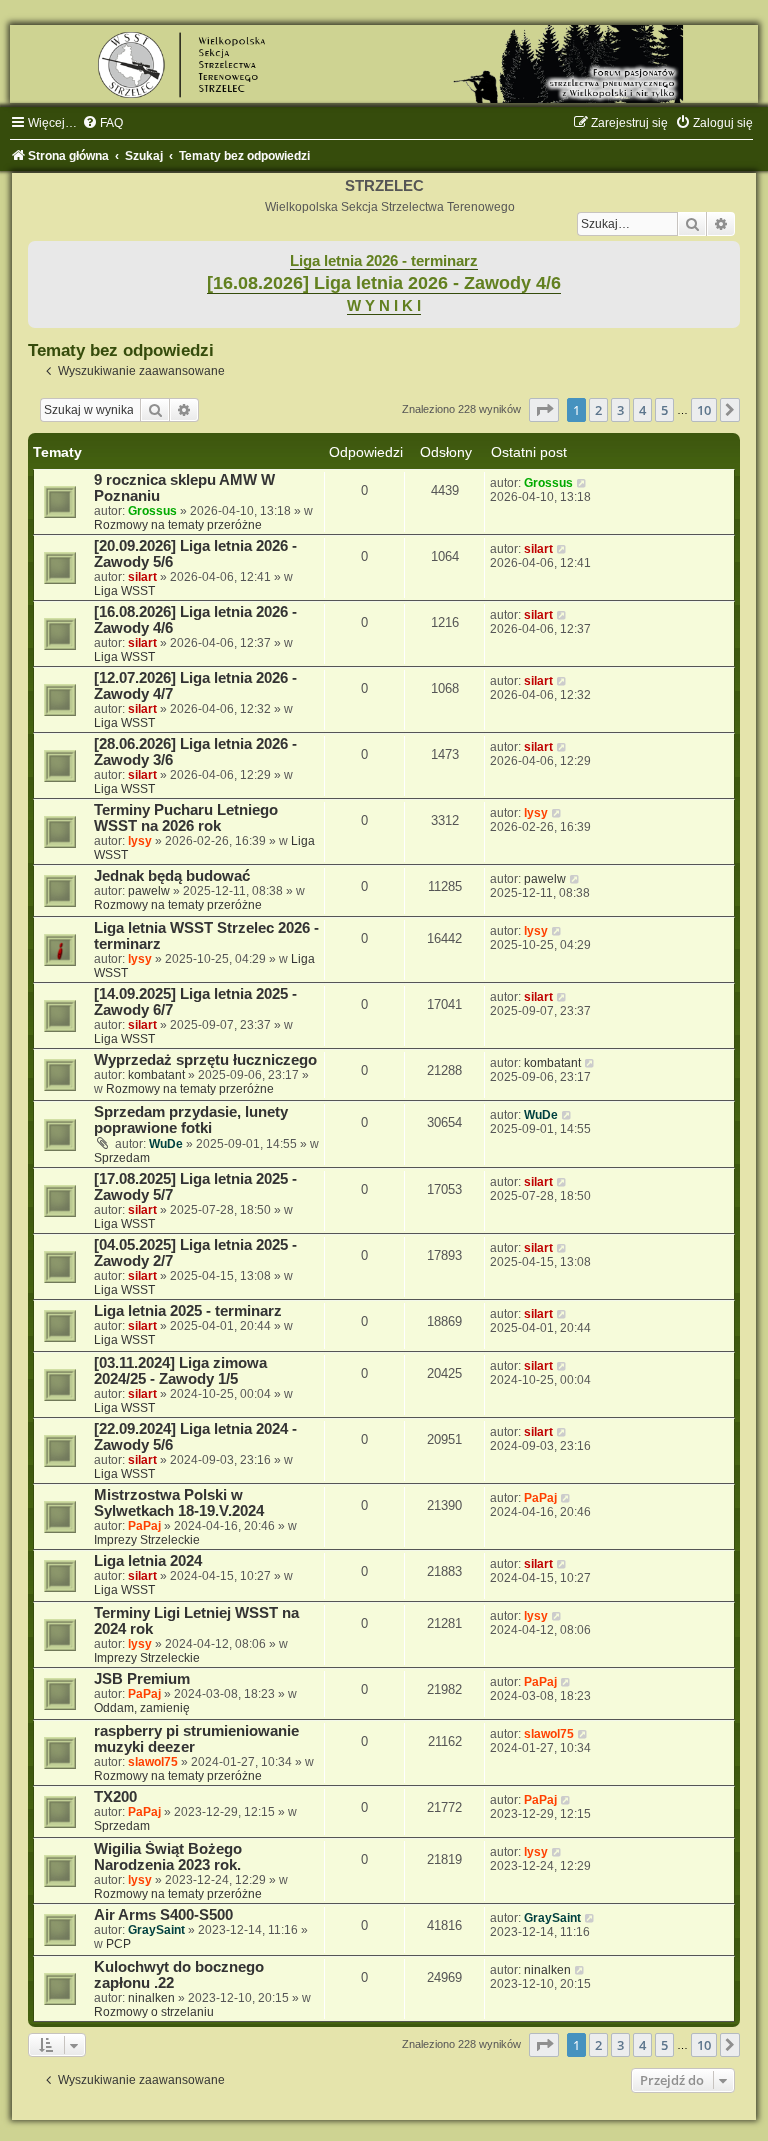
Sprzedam (122, 1158)
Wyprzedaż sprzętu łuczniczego (205, 1060)
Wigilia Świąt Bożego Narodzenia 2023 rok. (168, 1857)
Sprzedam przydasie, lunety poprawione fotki (191, 1120)
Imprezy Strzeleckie (147, 1540)
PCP (118, 1944)
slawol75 (153, 1762)
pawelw (149, 891)
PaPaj (144, 1526)
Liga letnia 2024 (148, 1561)
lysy (140, 841)
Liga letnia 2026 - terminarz (384, 261)
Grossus (152, 511)
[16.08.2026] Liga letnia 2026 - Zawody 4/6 (384, 283)
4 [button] (642, 410)
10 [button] (704, 410)
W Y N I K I (384, 306)
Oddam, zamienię (142, 1708)
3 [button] (620, 410)
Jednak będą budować (172, 876)
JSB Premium (142, 1679)
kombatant (156, 1075)
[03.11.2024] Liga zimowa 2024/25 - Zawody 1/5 (180, 1371)
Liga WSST (124, 591)
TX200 (115, 1797)
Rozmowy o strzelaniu (154, 2012)
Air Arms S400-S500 (163, 1915)
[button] (544, 410)
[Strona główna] (384, 64)
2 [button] (598, 410)
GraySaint (156, 1930)
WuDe (166, 1144)
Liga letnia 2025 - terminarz (188, 1311)
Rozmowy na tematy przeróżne (178, 525)
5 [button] (664, 410)
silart (142, 577)
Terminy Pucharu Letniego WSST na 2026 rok (186, 818)
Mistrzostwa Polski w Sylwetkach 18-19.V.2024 (179, 1503)
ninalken (151, 1998)
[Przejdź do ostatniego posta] (582, 483)
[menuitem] (102, 123)
